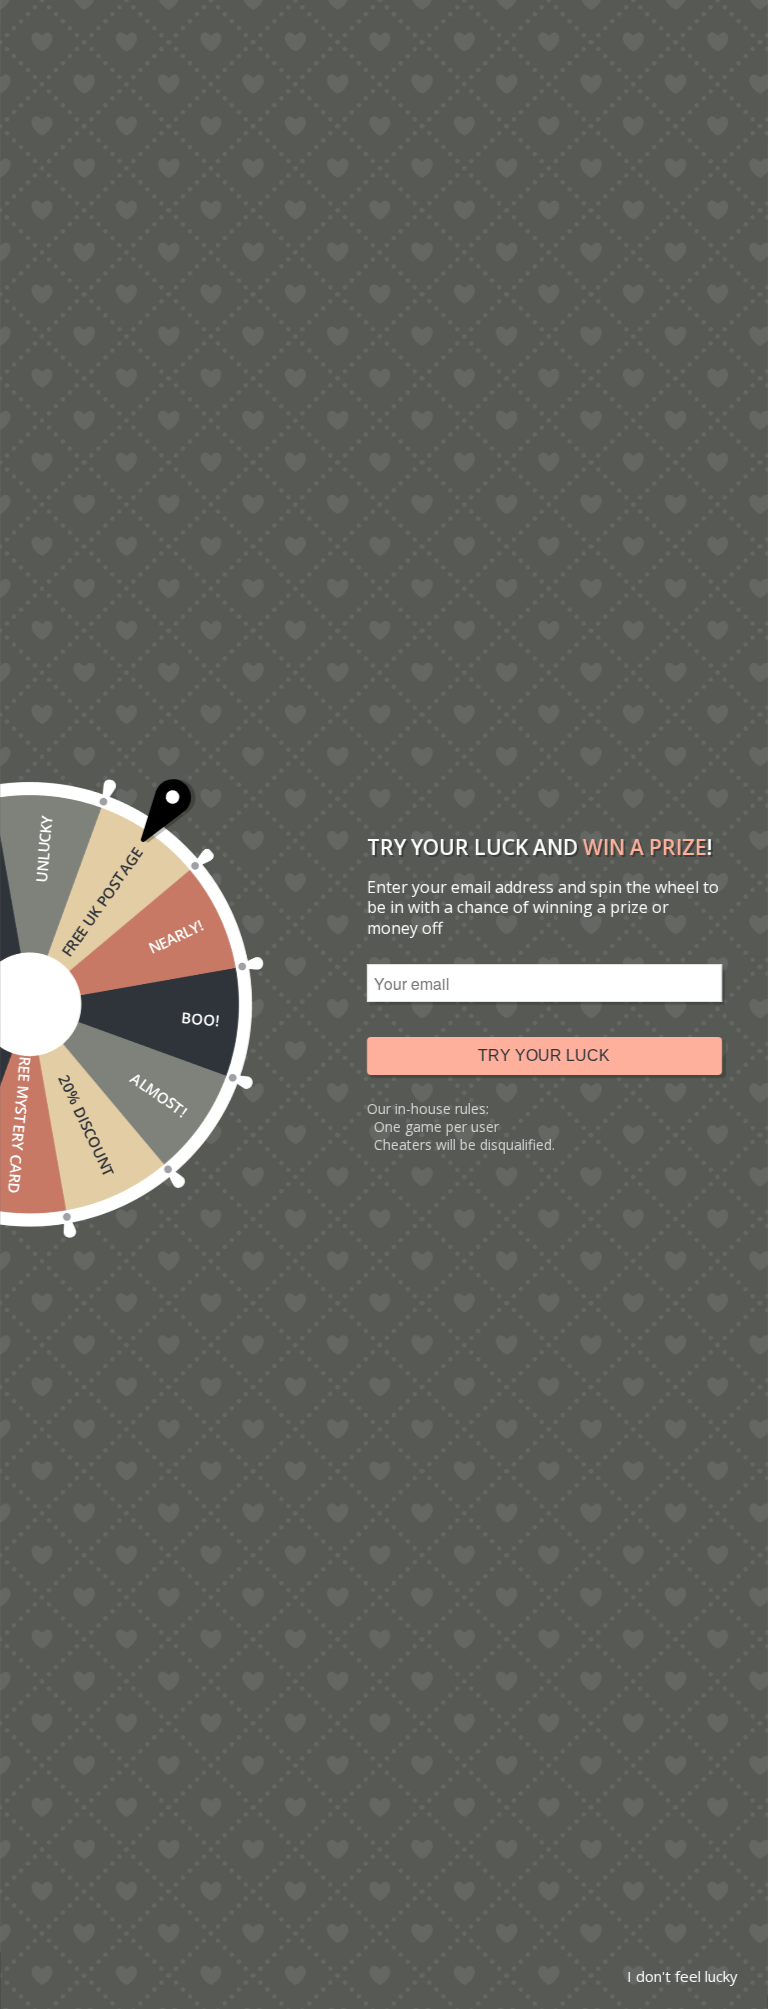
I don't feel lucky (682, 1976)
